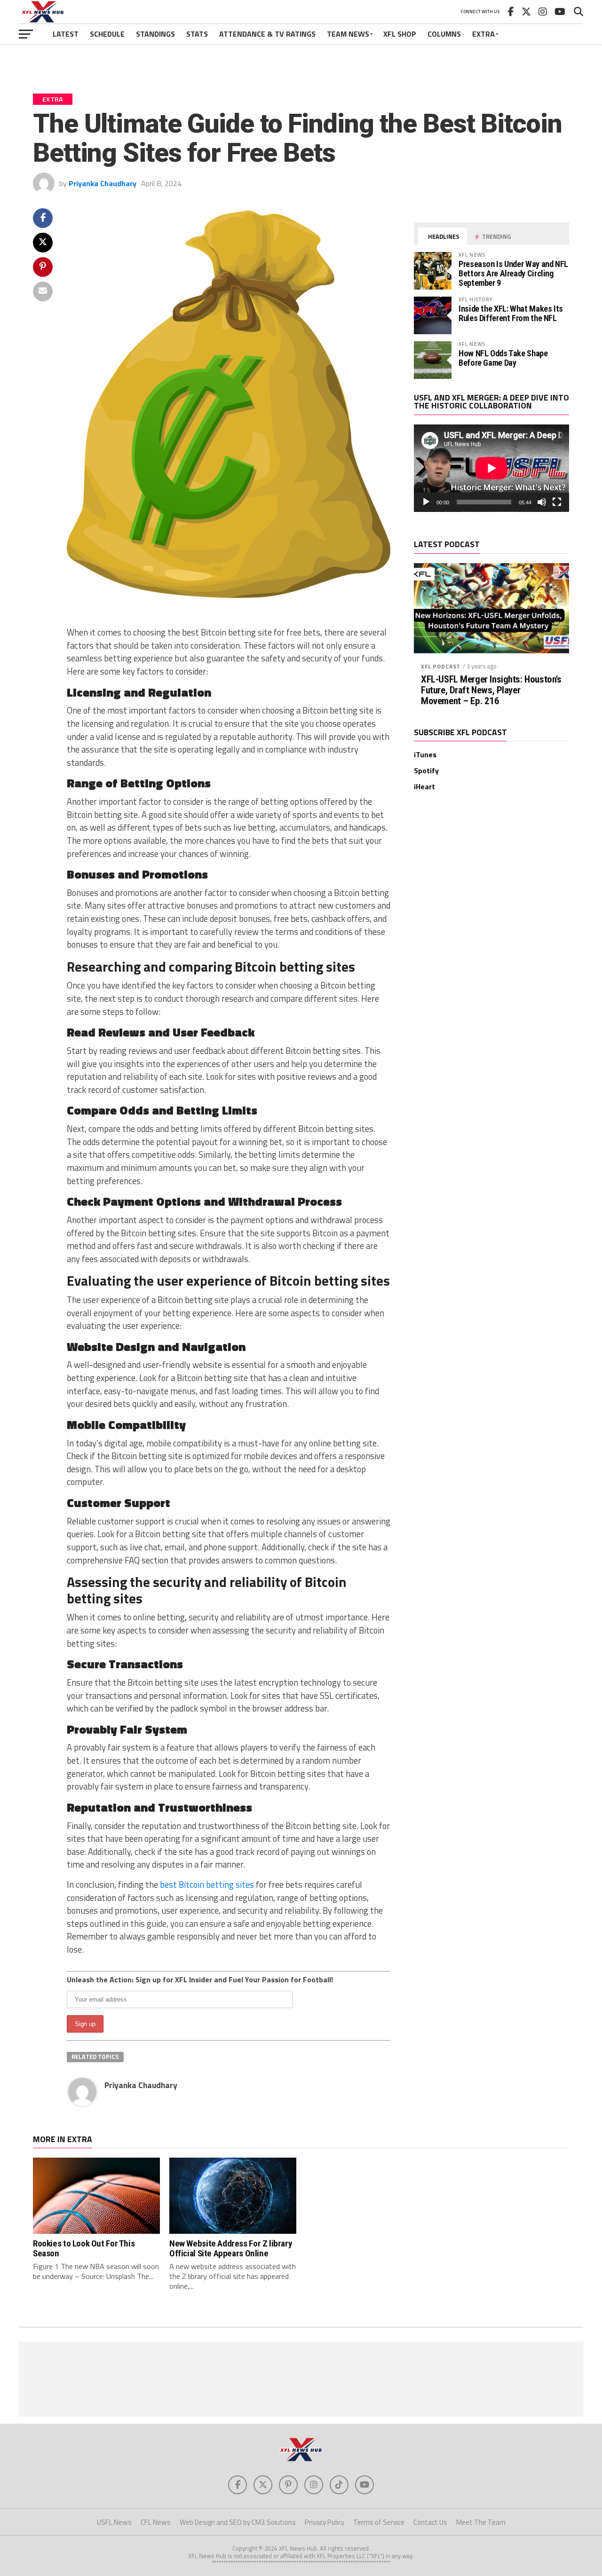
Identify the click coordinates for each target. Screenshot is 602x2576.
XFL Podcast (441, 666)
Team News (348, 34)
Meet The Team (481, 2522)
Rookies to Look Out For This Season (84, 2248)
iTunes (425, 754)
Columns (444, 34)
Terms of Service (379, 2522)
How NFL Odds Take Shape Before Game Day (503, 358)
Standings (155, 34)
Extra (483, 34)
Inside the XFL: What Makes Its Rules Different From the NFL (511, 313)
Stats (197, 34)
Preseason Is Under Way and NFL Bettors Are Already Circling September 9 (513, 273)
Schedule (107, 34)
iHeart (424, 786)
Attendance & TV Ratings (267, 34)
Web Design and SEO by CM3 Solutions (238, 2522)
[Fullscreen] (557, 502)
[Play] (426, 502)
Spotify (426, 770)
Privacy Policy (325, 2522)
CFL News (156, 2522)
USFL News (114, 2522)
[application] (491, 468)
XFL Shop (400, 34)
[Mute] (542, 502)
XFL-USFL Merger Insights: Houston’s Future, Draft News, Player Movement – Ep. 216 (491, 690)
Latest (66, 34)
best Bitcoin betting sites (207, 1885)
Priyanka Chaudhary (103, 183)
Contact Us (430, 2522)
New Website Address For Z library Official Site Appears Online (231, 2248)
